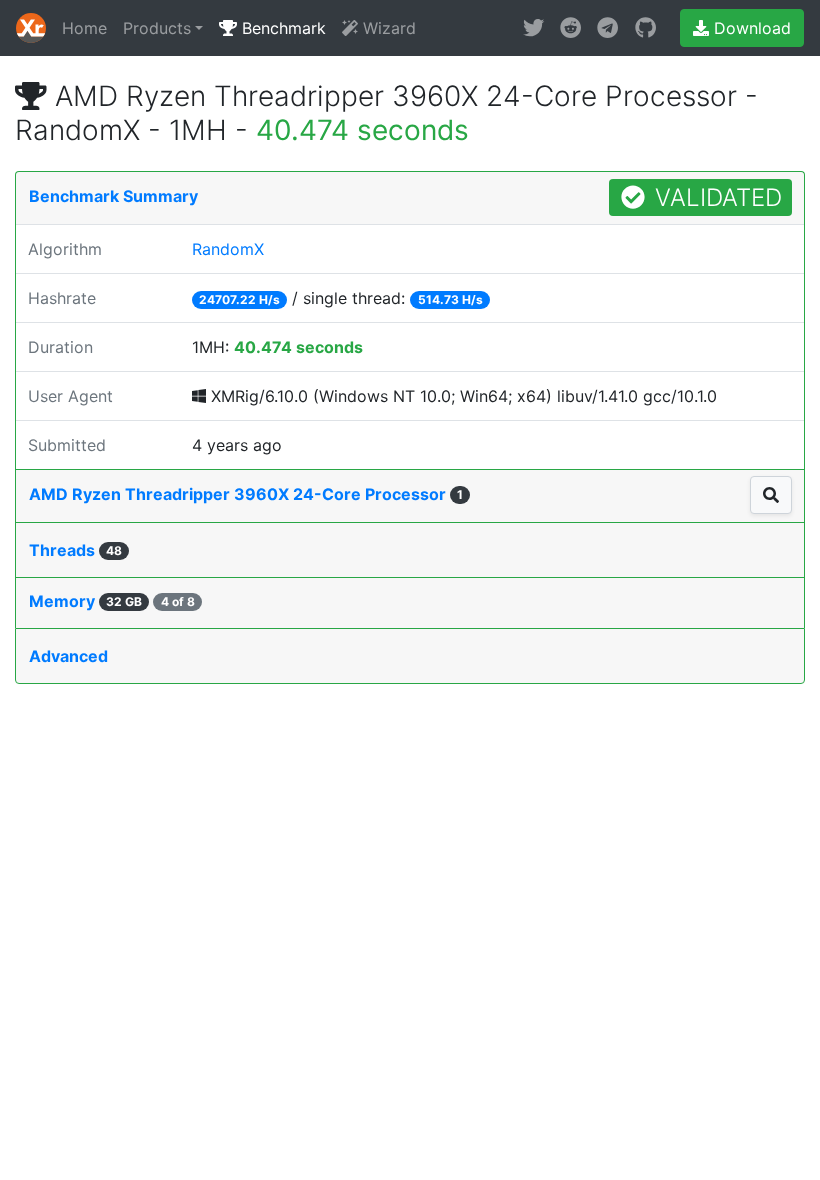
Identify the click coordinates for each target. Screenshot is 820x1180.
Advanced (68, 656)
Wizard (387, 28)
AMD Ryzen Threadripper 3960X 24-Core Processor (246, 494)
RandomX (228, 249)
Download (750, 28)
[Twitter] (533, 28)
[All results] (771, 495)
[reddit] (570, 28)
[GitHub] (645, 28)
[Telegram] (607, 28)
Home (84, 28)
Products (157, 28)
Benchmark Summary (113, 196)
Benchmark (281, 28)
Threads (75, 550)
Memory (112, 601)
